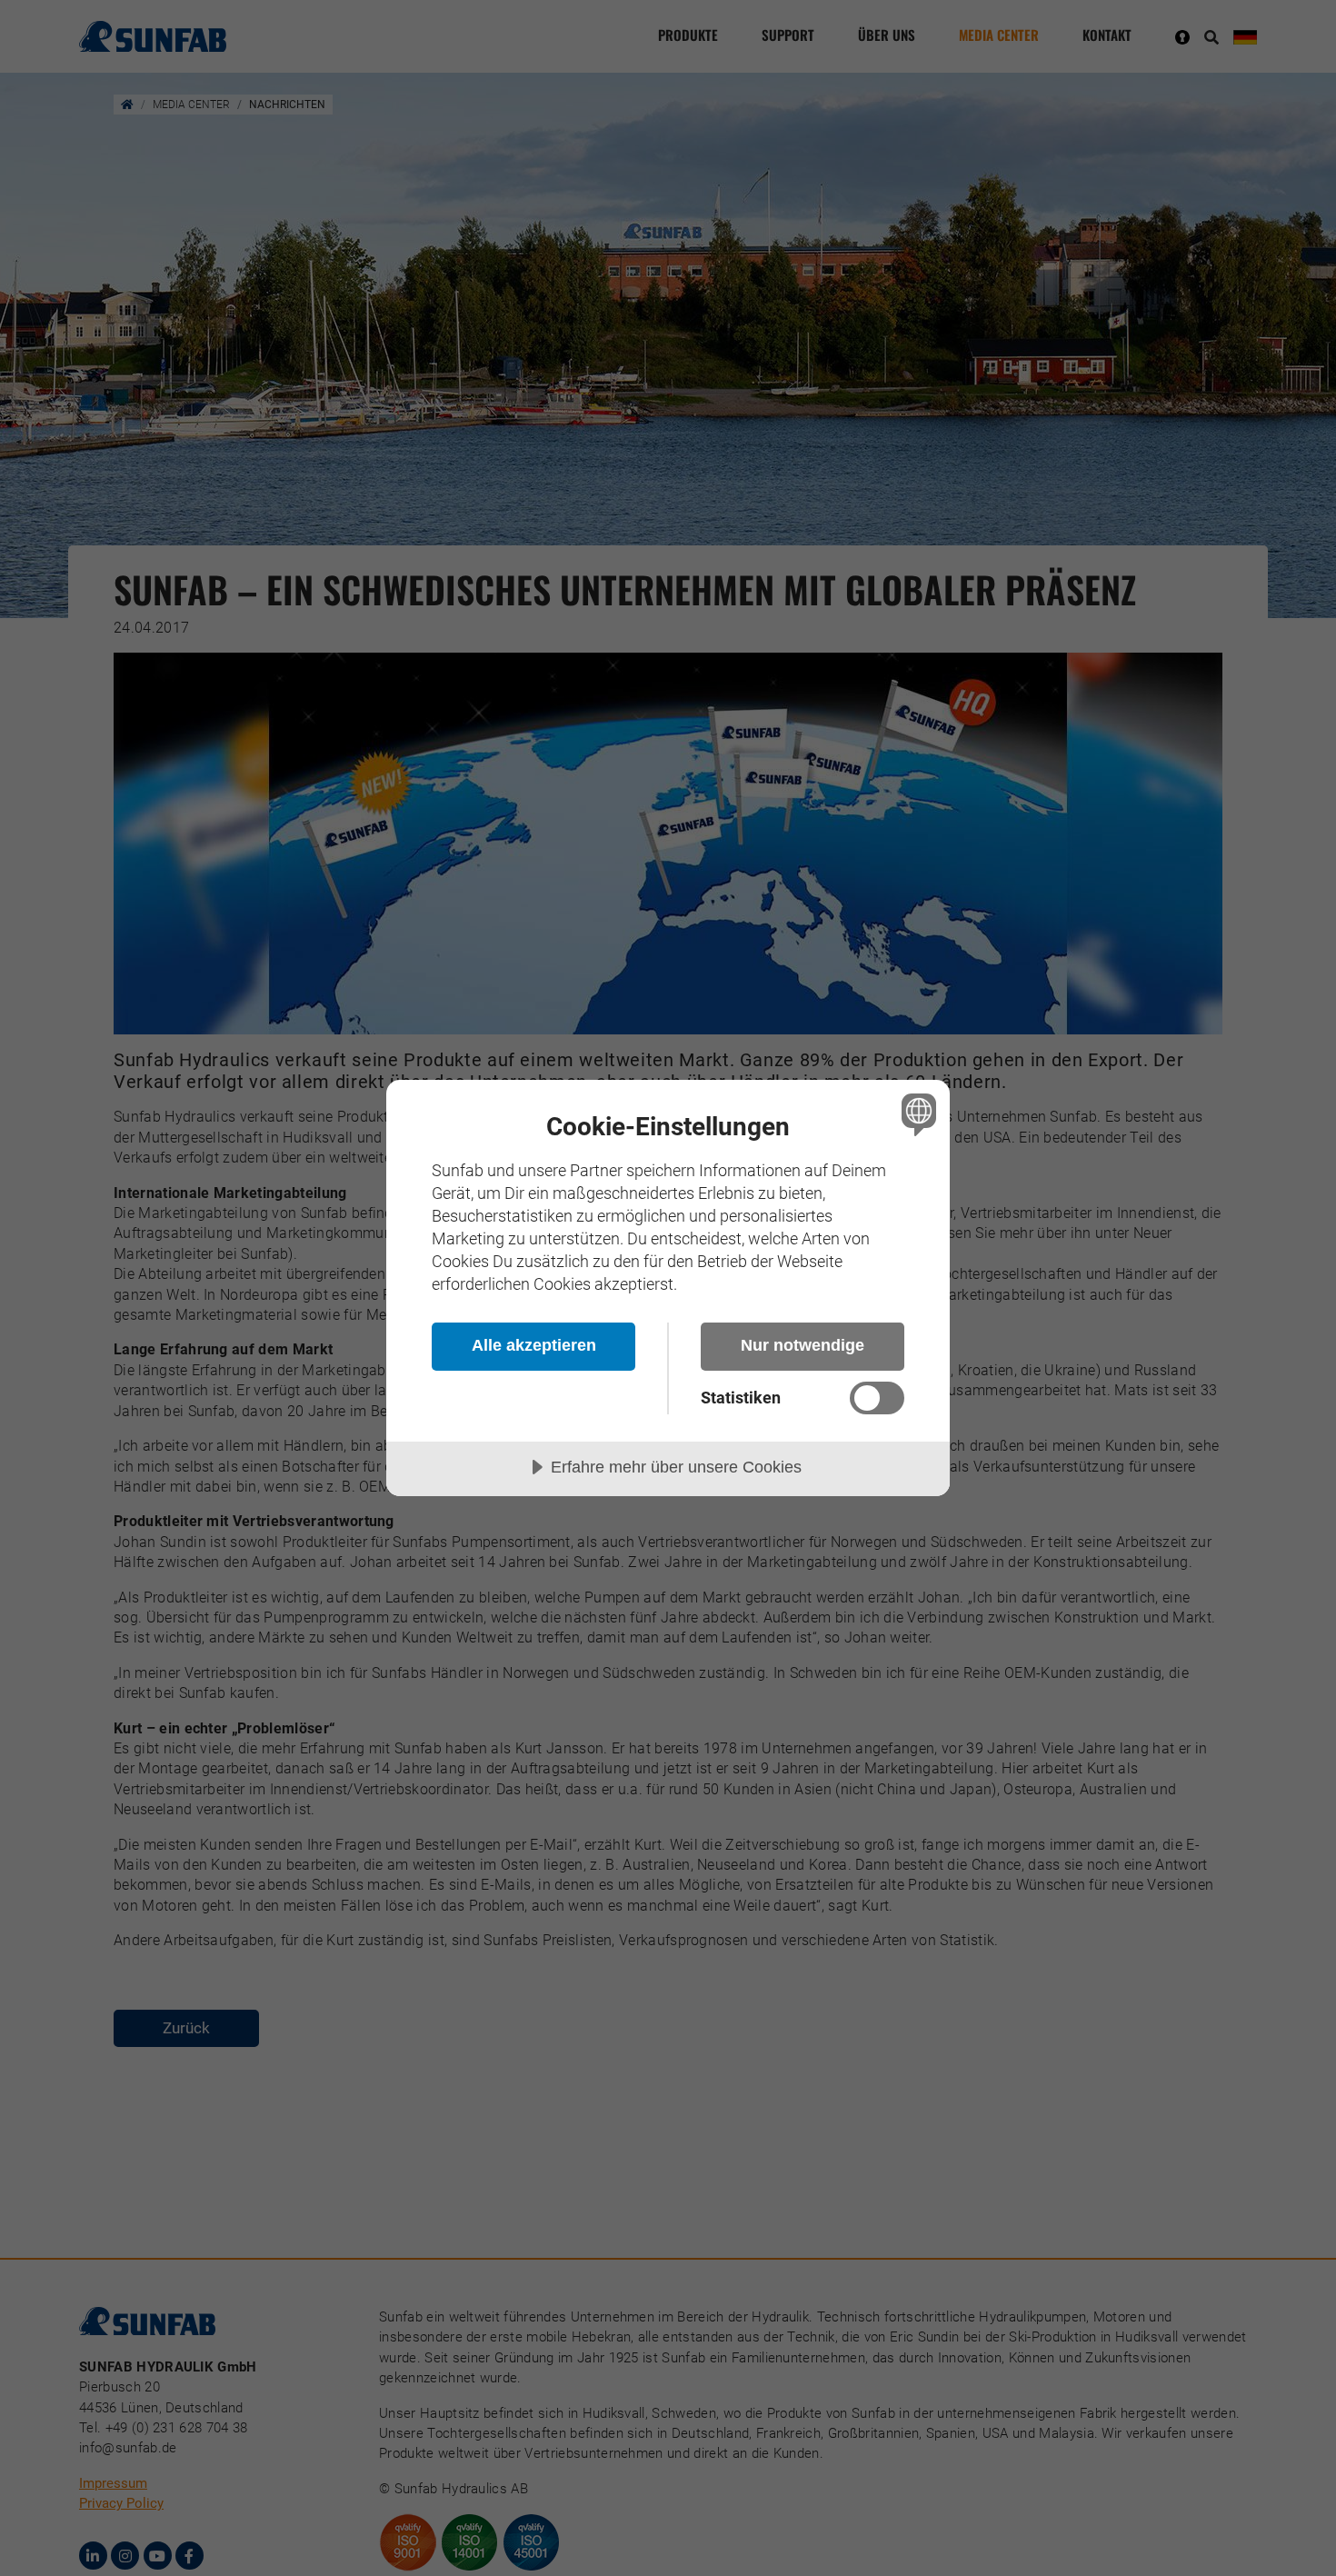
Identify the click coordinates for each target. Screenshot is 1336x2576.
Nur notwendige (803, 1345)
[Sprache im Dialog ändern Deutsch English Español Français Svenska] (916, 1114)
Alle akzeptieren (534, 1345)
